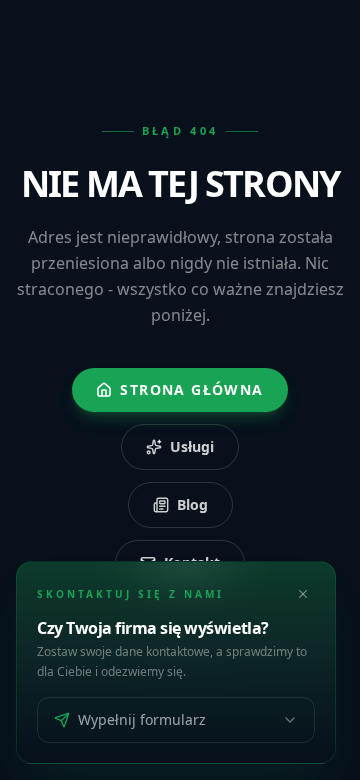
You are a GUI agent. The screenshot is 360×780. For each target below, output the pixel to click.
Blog (192, 504)
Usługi (192, 446)
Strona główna (191, 389)
